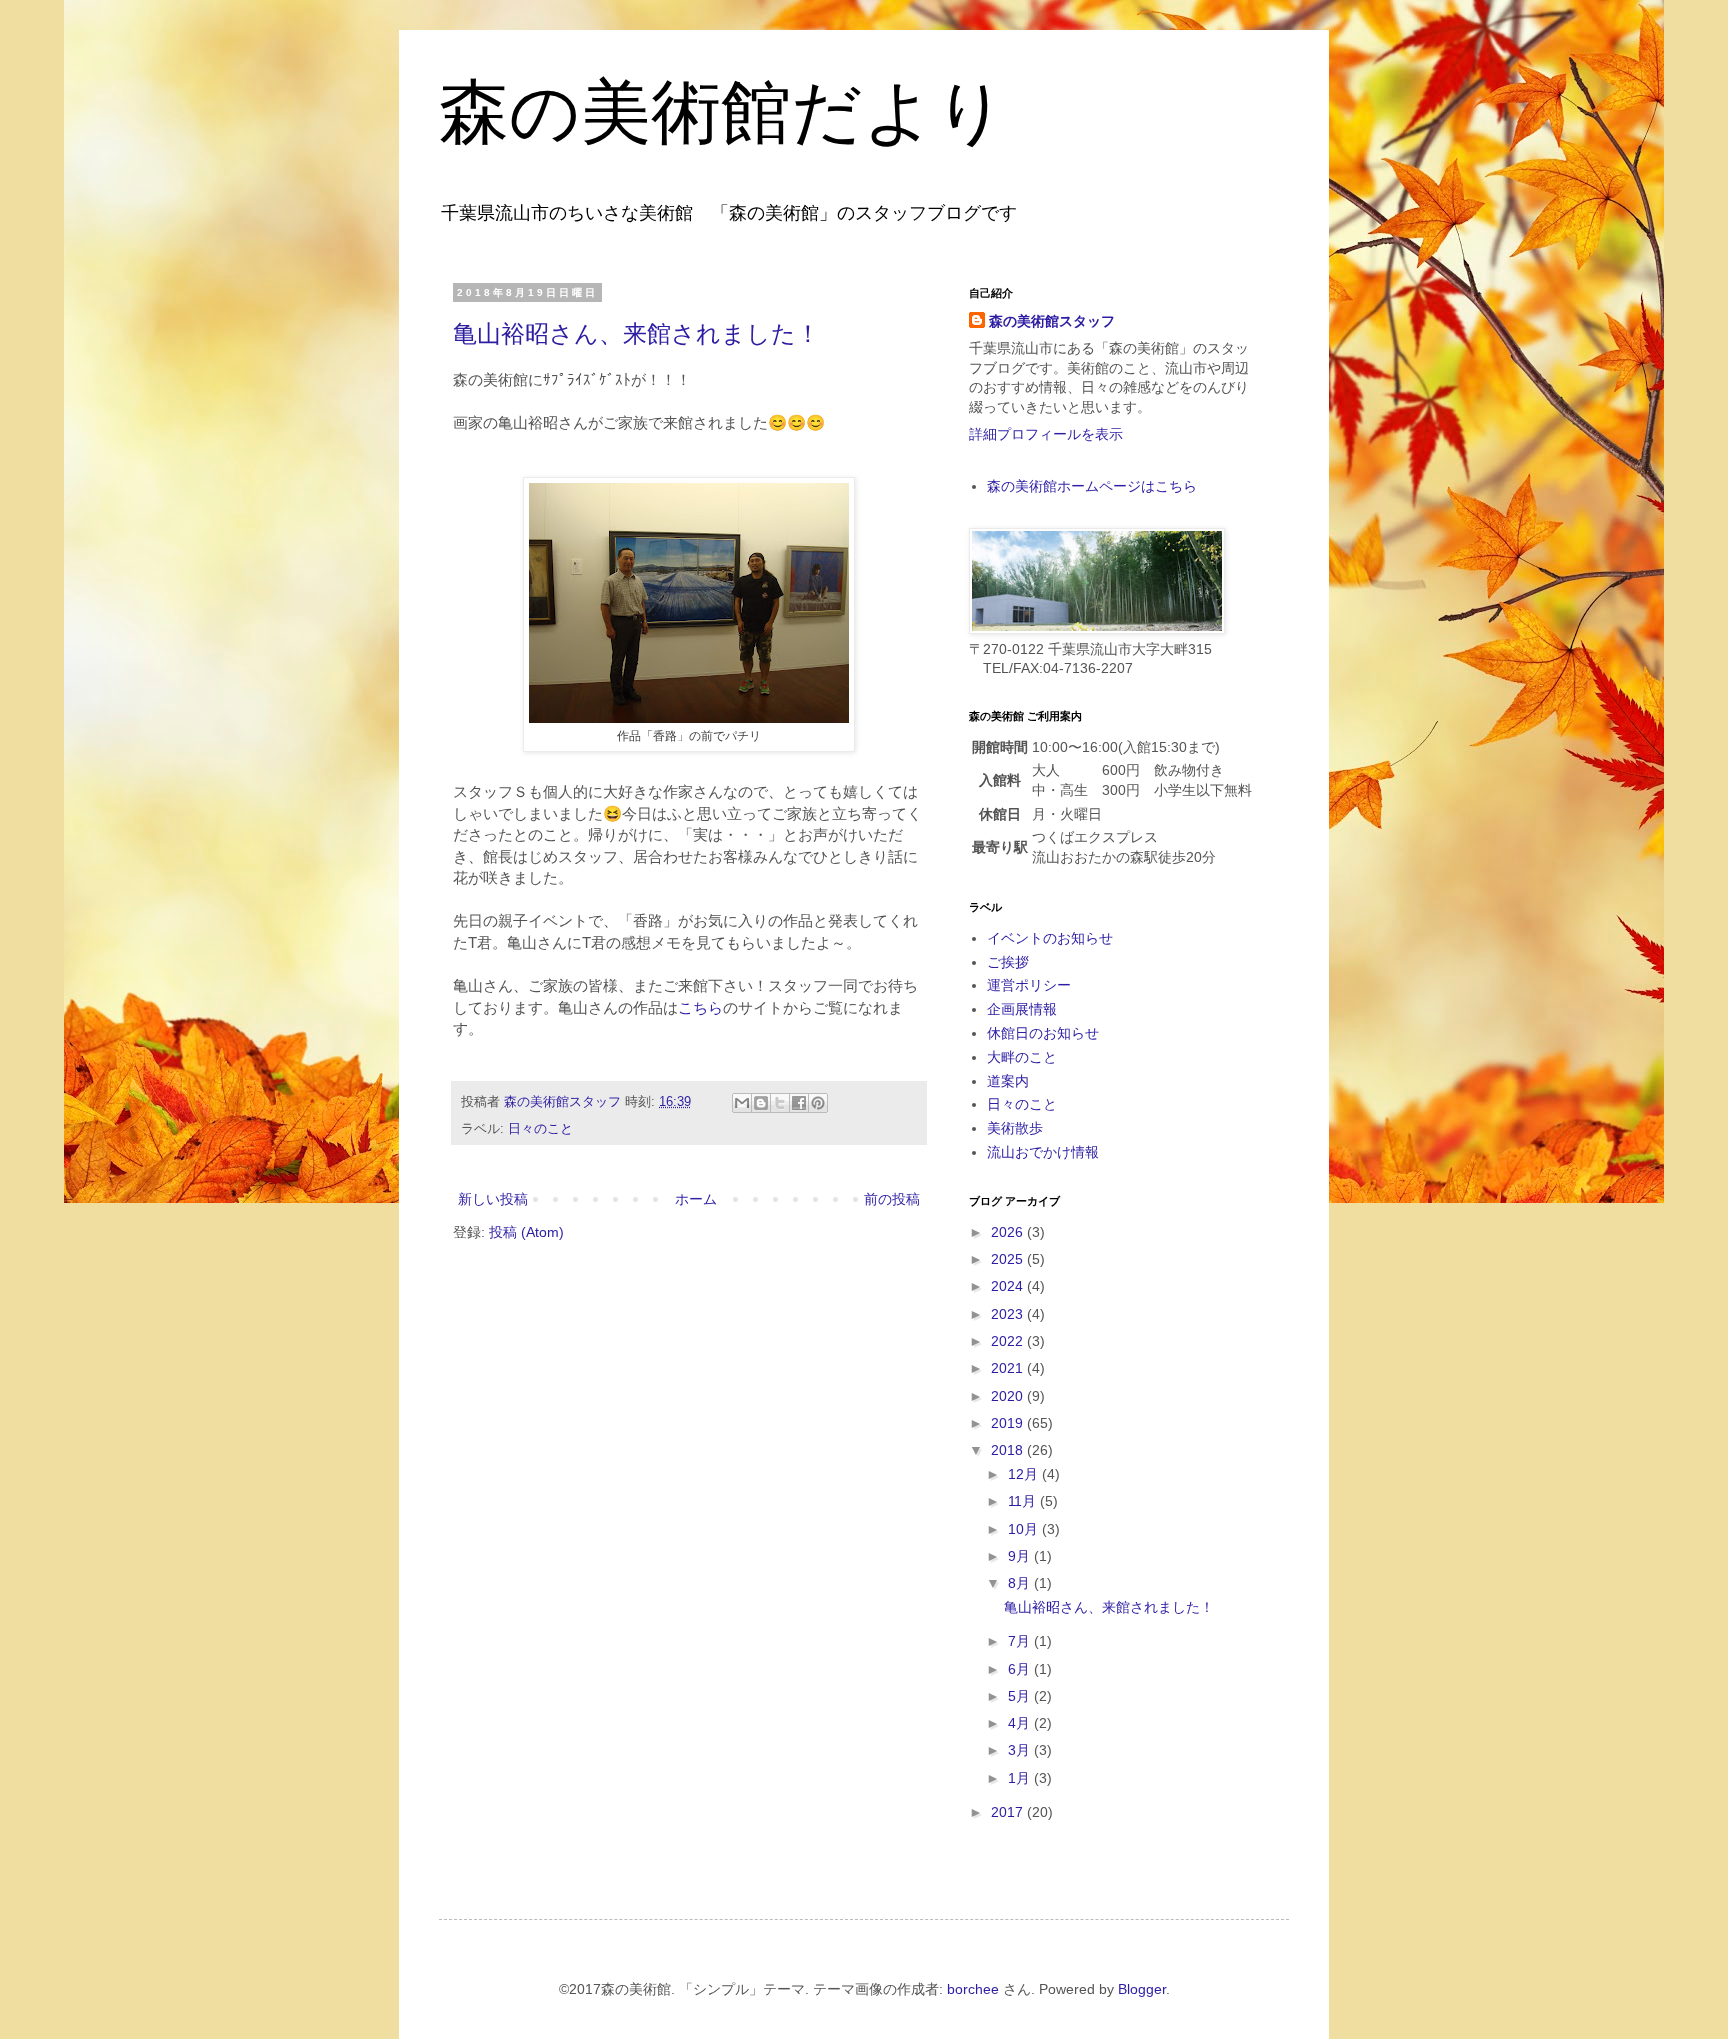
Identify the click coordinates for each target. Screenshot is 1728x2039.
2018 (1009, 1450)
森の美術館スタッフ (1052, 321)
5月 (1021, 1696)
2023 (1009, 1314)
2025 (1009, 1259)
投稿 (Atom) (526, 1232)
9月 (1021, 1556)
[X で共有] (780, 1103)
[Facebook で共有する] (799, 1103)
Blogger (1142, 1989)
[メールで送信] (742, 1103)
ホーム (696, 1199)
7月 (1021, 1641)
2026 (1009, 1232)
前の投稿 (892, 1199)
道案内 (1008, 1081)
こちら (700, 1007)
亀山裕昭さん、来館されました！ (636, 333)
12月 (1025, 1474)
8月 (1021, 1583)
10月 (1025, 1529)
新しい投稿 (493, 1199)
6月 (1021, 1669)
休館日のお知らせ (1043, 1033)
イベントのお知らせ (1050, 938)
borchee (973, 1989)
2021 (1009, 1368)
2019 (1009, 1423)
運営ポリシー (1029, 985)
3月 (1021, 1750)
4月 (1021, 1723)
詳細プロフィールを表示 (1046, 434)
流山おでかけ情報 (1043, 1152)
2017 (1009, 1812)
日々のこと (540, 1129)
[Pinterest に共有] (818, 1103)
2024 (1009, 1286)
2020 (1009, 1396)
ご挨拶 (1008, 962)
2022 (1009, 1341)
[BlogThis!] (761, 1103)
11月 (1024, 1501)
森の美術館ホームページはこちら (1092, 486)
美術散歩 (1015, 1128)
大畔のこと (1022, 1057)
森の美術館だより (723, 109)
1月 (1021, 1778)
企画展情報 (1022, 1009)
